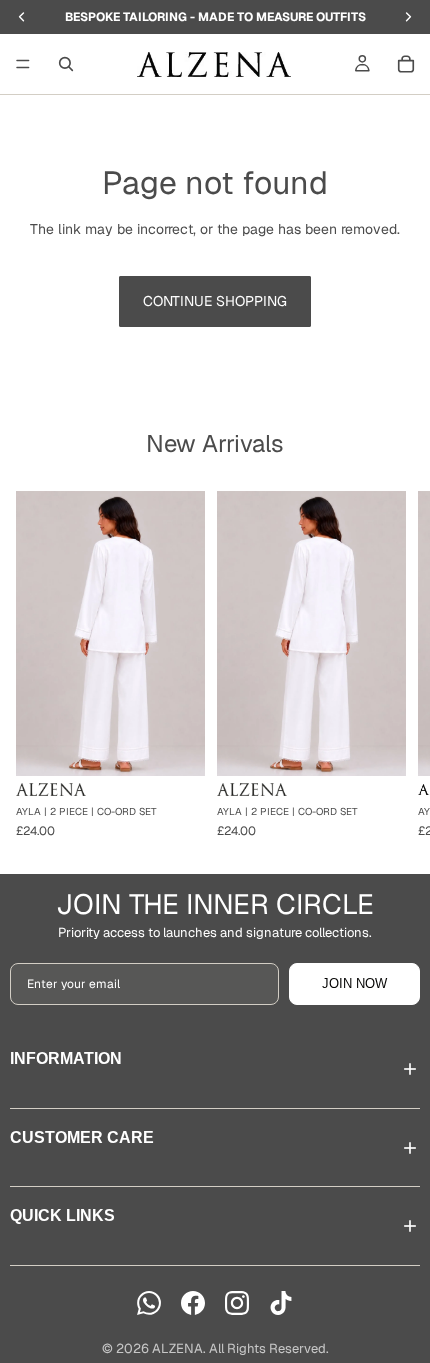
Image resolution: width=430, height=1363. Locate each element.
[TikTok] (281, 1303)
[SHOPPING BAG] (406, 64)
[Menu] (23, 64)
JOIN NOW (354, 983)
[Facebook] (193, 1303)
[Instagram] (237, 1303)
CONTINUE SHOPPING (215, 301)
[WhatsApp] (149, 1303)
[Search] (66, 64)
